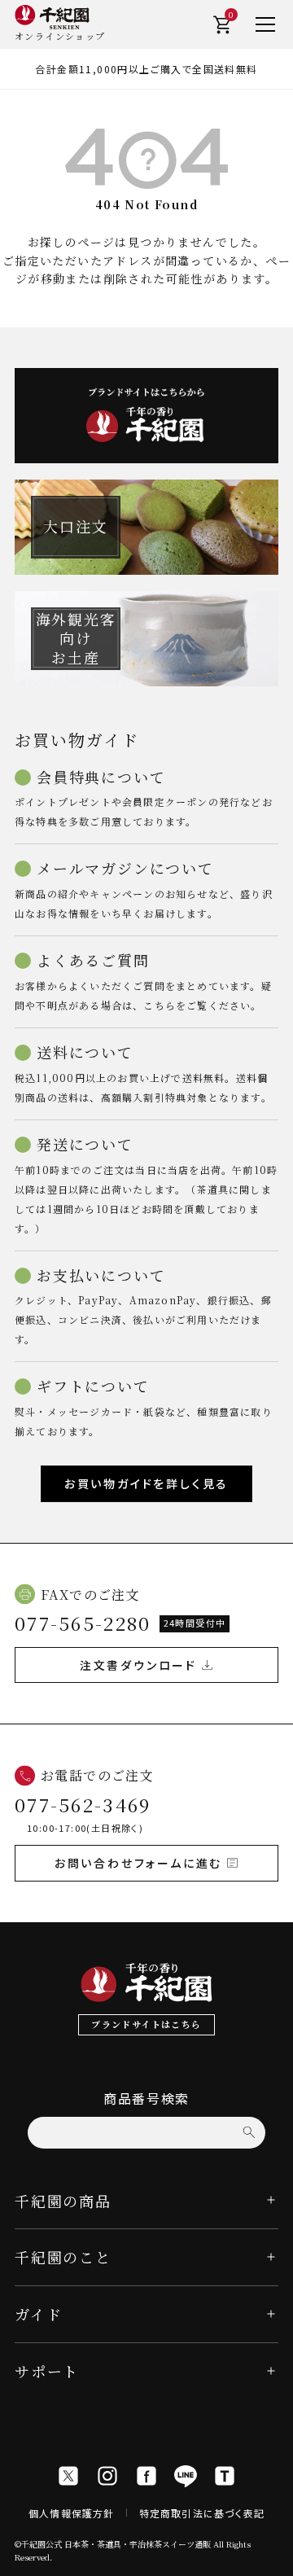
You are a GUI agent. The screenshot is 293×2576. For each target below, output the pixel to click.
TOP (276, 2558)
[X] (68, 2476)
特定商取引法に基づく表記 (202, 2513)
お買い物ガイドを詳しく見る (146, 1483)
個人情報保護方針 (72, 2513)
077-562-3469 (83, 1805)
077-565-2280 (83, 1623)
